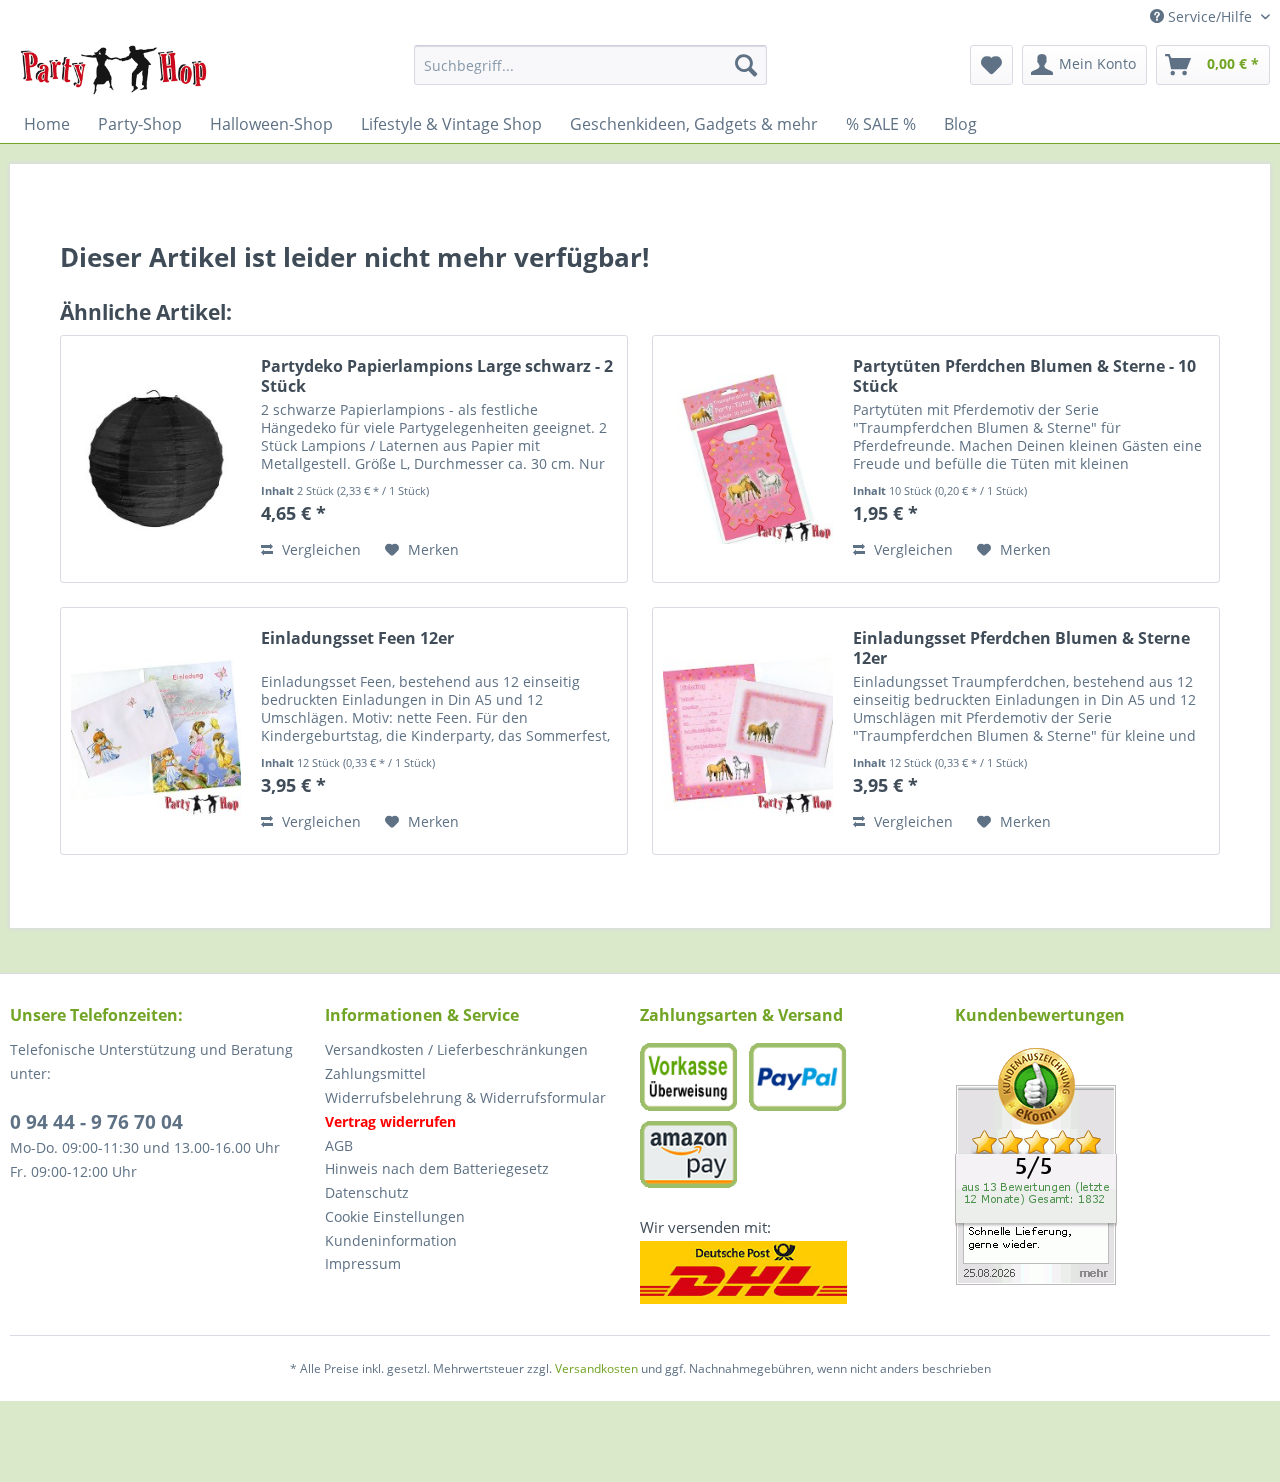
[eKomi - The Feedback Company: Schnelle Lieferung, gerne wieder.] (1112, 1166)
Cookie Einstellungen (395, 1216)
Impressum (363, 1263)
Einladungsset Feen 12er (357, 638)
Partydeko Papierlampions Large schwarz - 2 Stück (437, 376)
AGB (339, 1145)
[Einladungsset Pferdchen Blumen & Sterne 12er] (748, 731)
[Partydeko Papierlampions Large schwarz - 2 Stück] (156, 459)
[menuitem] (590, 65)
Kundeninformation (391, 1240)
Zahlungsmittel (375, 1073)
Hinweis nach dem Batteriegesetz (437, 1168)
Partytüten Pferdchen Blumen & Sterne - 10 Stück (1024, 376)
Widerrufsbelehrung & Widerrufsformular (465, 1097)
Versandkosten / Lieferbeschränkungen (456, 1049)
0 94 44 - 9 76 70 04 (96, 1122)
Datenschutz (367, 1192)
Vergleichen (319, 549)
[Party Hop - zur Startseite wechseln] (114, 70)
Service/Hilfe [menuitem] (1210, 16)
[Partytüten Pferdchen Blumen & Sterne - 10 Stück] (748, 459)
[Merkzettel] (991, 65)
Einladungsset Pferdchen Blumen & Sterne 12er (1021, 648)
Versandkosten (596, 1368)
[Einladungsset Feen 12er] (156, 731)
